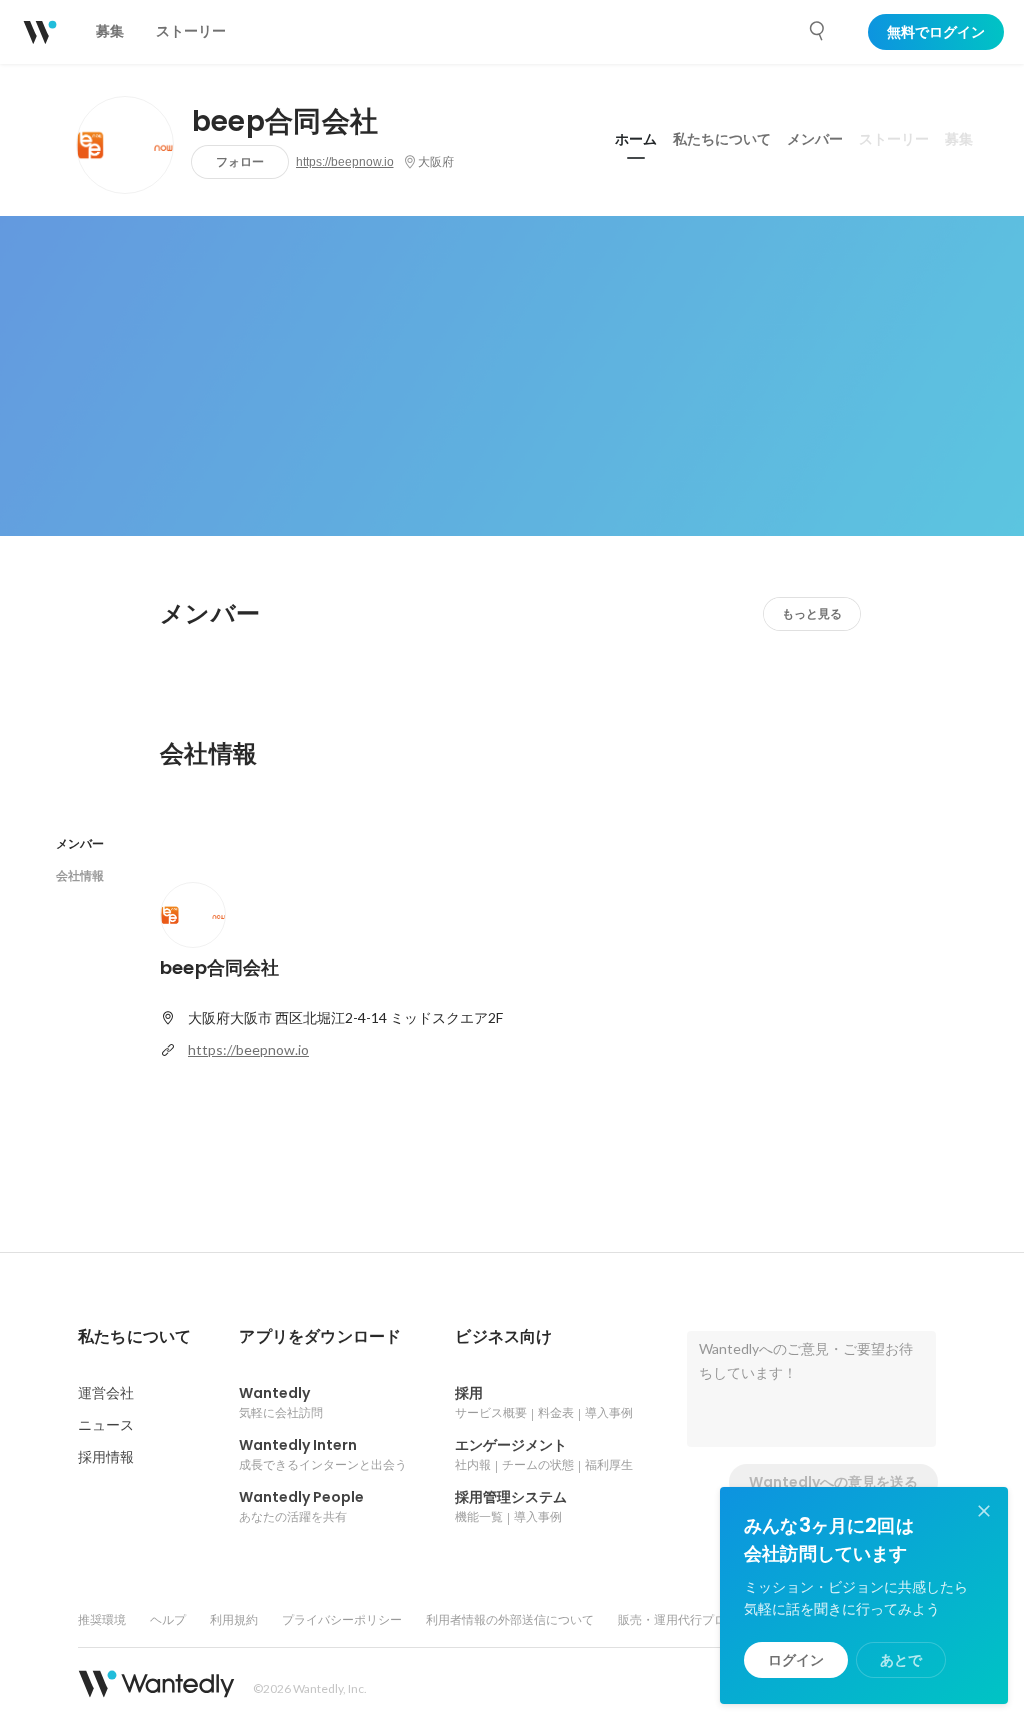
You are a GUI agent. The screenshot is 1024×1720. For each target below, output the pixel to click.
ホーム (636, 139)
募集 (959, 139)
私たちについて (722, 139)
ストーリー (894, 139)
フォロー (240, 161)
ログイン (796, 1660)
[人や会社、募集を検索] (818, 31)
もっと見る (812, 613)
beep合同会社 (285, 122)
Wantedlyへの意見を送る (833, 1482)
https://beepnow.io (345, 162)
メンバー (815, 139)
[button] (134, 1337)
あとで (901, 1660)
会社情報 (80, 875)
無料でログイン (936, 32)
